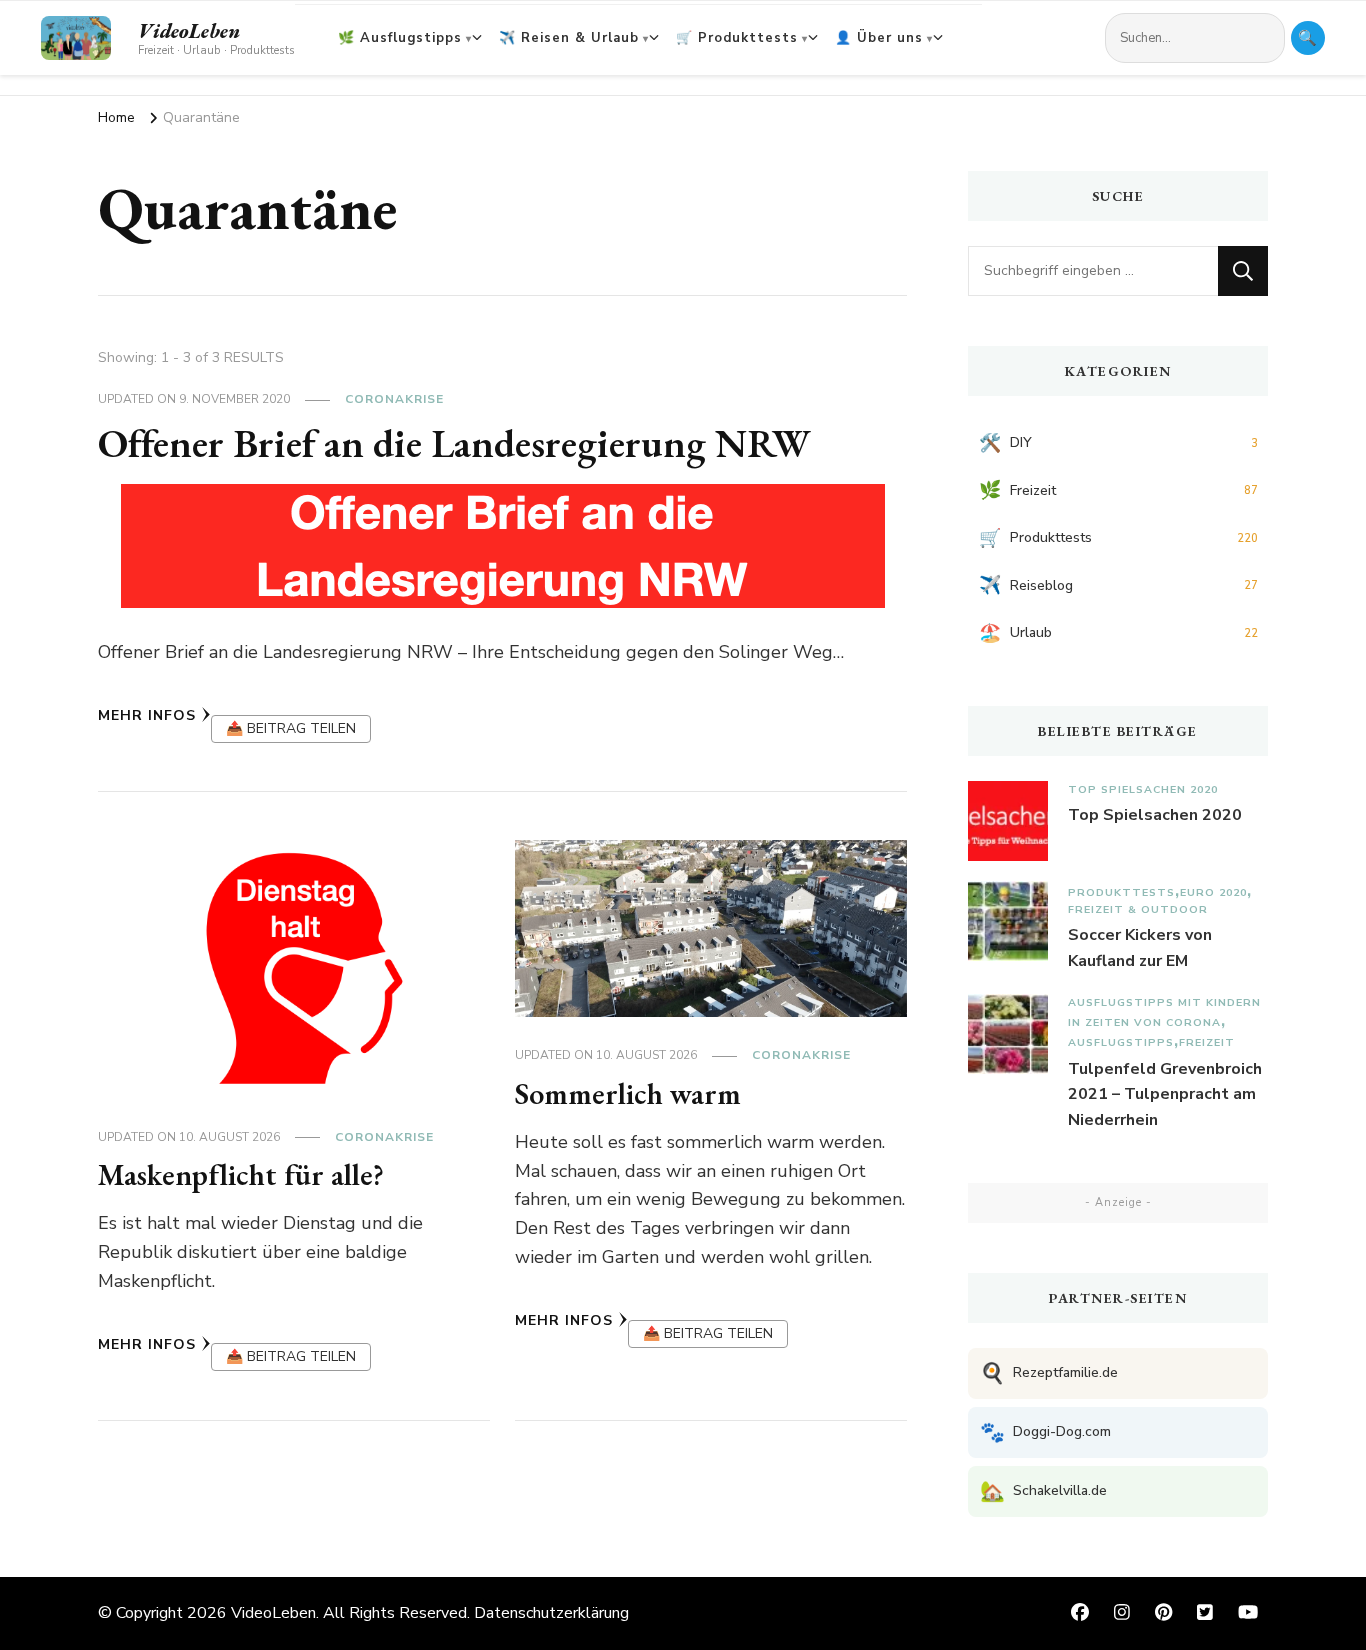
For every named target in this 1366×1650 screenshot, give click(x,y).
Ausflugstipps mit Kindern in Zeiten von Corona (1164, 1012)
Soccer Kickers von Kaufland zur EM (1140, 948)
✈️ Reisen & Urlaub (569, 38)
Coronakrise (394, 399)
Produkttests (1121, 892)
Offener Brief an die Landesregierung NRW (454, 443)
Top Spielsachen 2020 (1143, 789)
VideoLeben (189, 31)
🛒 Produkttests (737, 38)
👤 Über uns (879, 38)
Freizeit (1207, 1042)
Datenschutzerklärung (551, 1613)
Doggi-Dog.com (1045, 1432)
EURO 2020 (1213, 892)
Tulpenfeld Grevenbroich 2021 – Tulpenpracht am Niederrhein (1165, 1094)
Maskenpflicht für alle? (241, 1174)
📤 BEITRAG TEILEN (291, 728)
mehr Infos (147, 715)
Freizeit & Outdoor (1138, 909)
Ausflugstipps (1121, 1042)
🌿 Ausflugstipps (400, 38)
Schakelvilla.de (1043, 1491)
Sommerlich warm (628, 1093)
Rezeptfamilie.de (1049, 1373)
